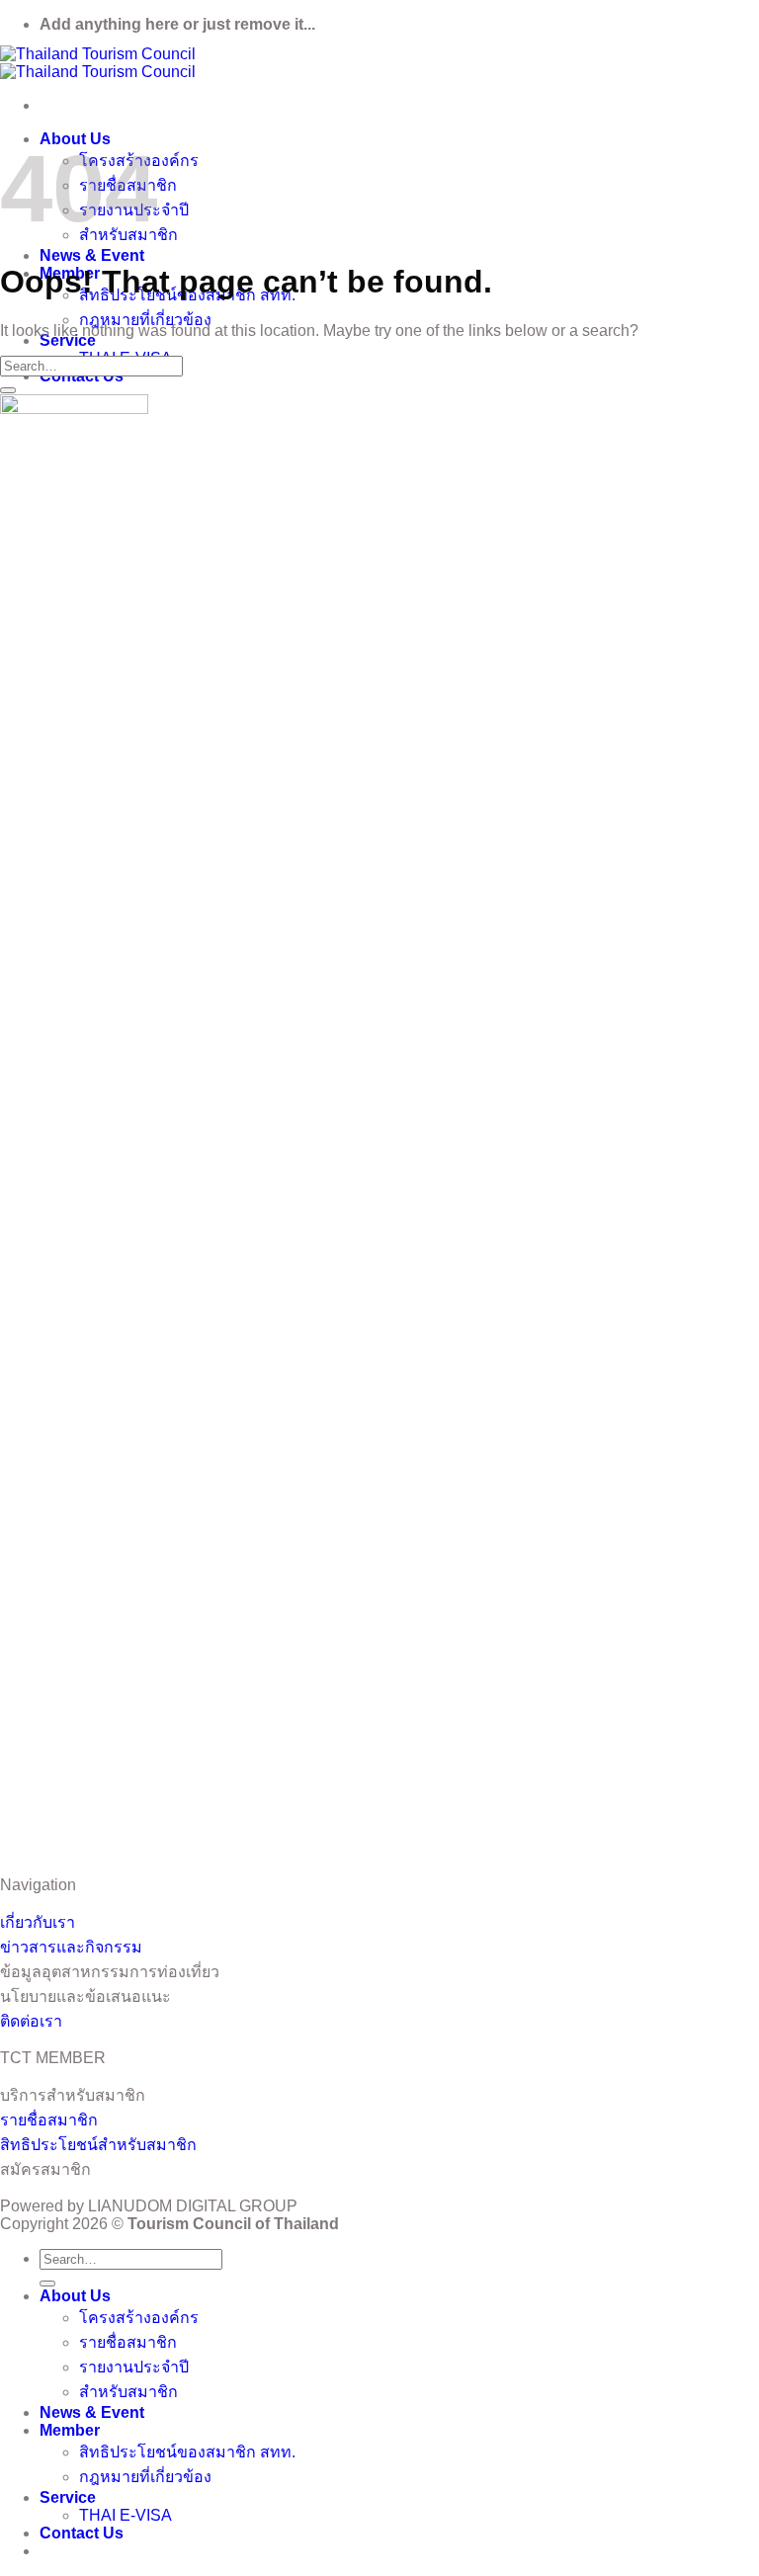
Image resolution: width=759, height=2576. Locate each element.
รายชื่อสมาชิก (49, 2120)
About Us (75, 2296)
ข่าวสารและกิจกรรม (71, 1947)
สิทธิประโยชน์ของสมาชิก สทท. (187, 2452)
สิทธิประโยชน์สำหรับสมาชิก (98, 2145)
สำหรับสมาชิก (128, 2392)
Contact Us (82, 2533)
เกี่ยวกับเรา (38, 1922)
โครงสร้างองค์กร (139, 2318)
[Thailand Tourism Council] (98, 63)
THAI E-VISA (126, 2515)
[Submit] (8, 390)
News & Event (92, 255)
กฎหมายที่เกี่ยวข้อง (145, 320)
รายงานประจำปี (134, 2367)
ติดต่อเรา (31, 2021)
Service (68, 340)
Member (70, 2430)
